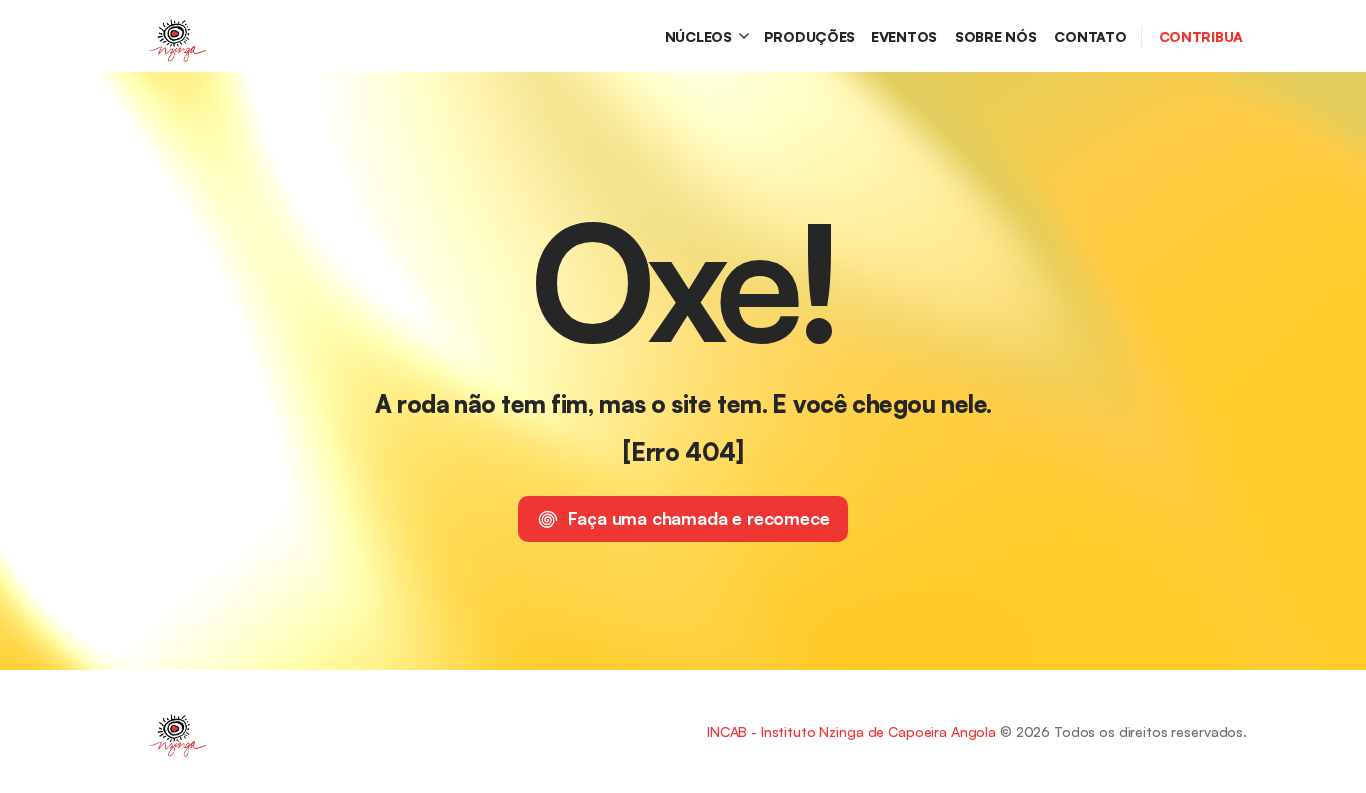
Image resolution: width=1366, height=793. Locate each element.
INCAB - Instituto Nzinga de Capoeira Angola (851, 731)
